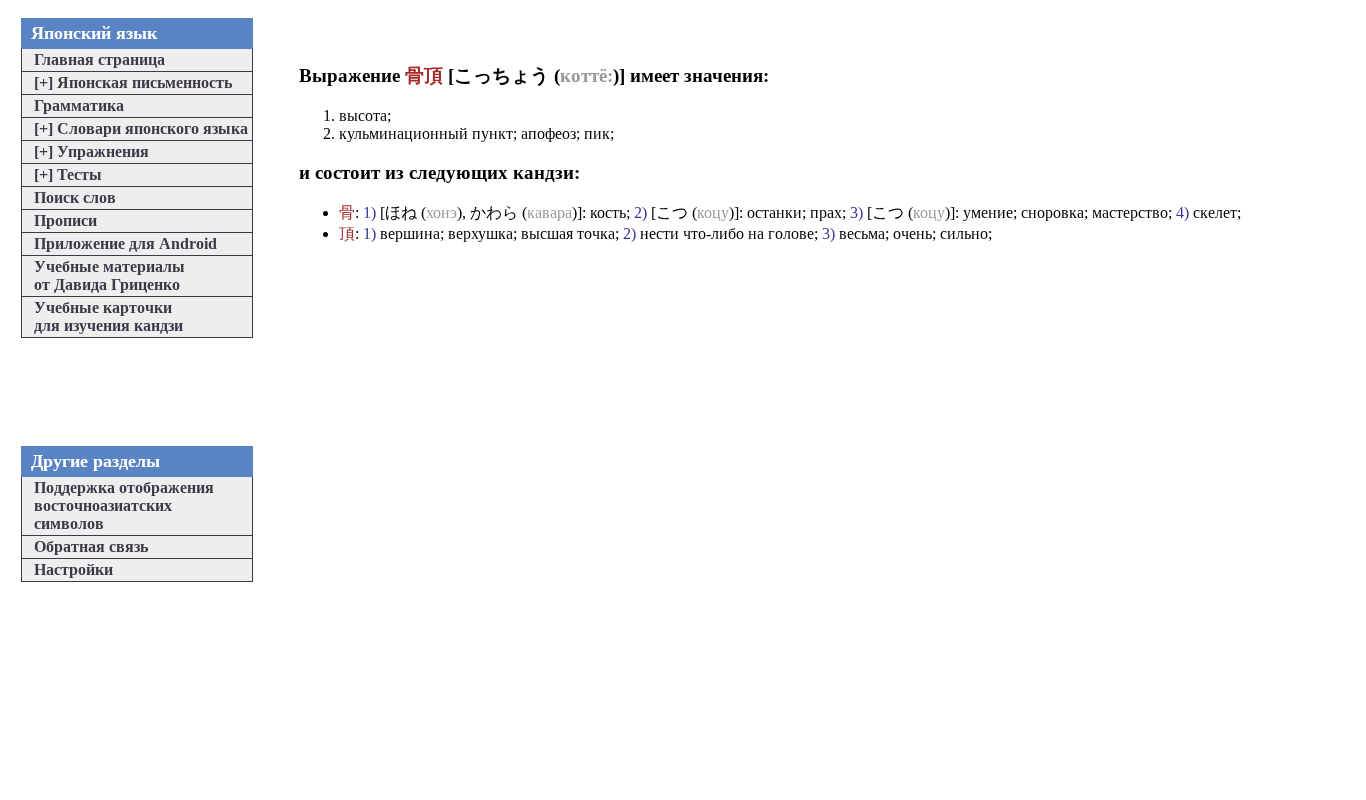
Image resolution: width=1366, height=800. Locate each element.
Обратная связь (91, 546)
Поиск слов (75, 197)
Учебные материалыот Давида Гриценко (109, 275)
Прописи (65, 220)
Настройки (73, 569)
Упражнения (91, 151)
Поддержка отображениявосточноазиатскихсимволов (124, 505)
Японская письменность (133, 82)
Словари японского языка (141, 128)
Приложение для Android (125, 243)
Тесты (68, 174)
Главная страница (99, 59)
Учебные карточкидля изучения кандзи (108, 316)
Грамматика (79, 105)
